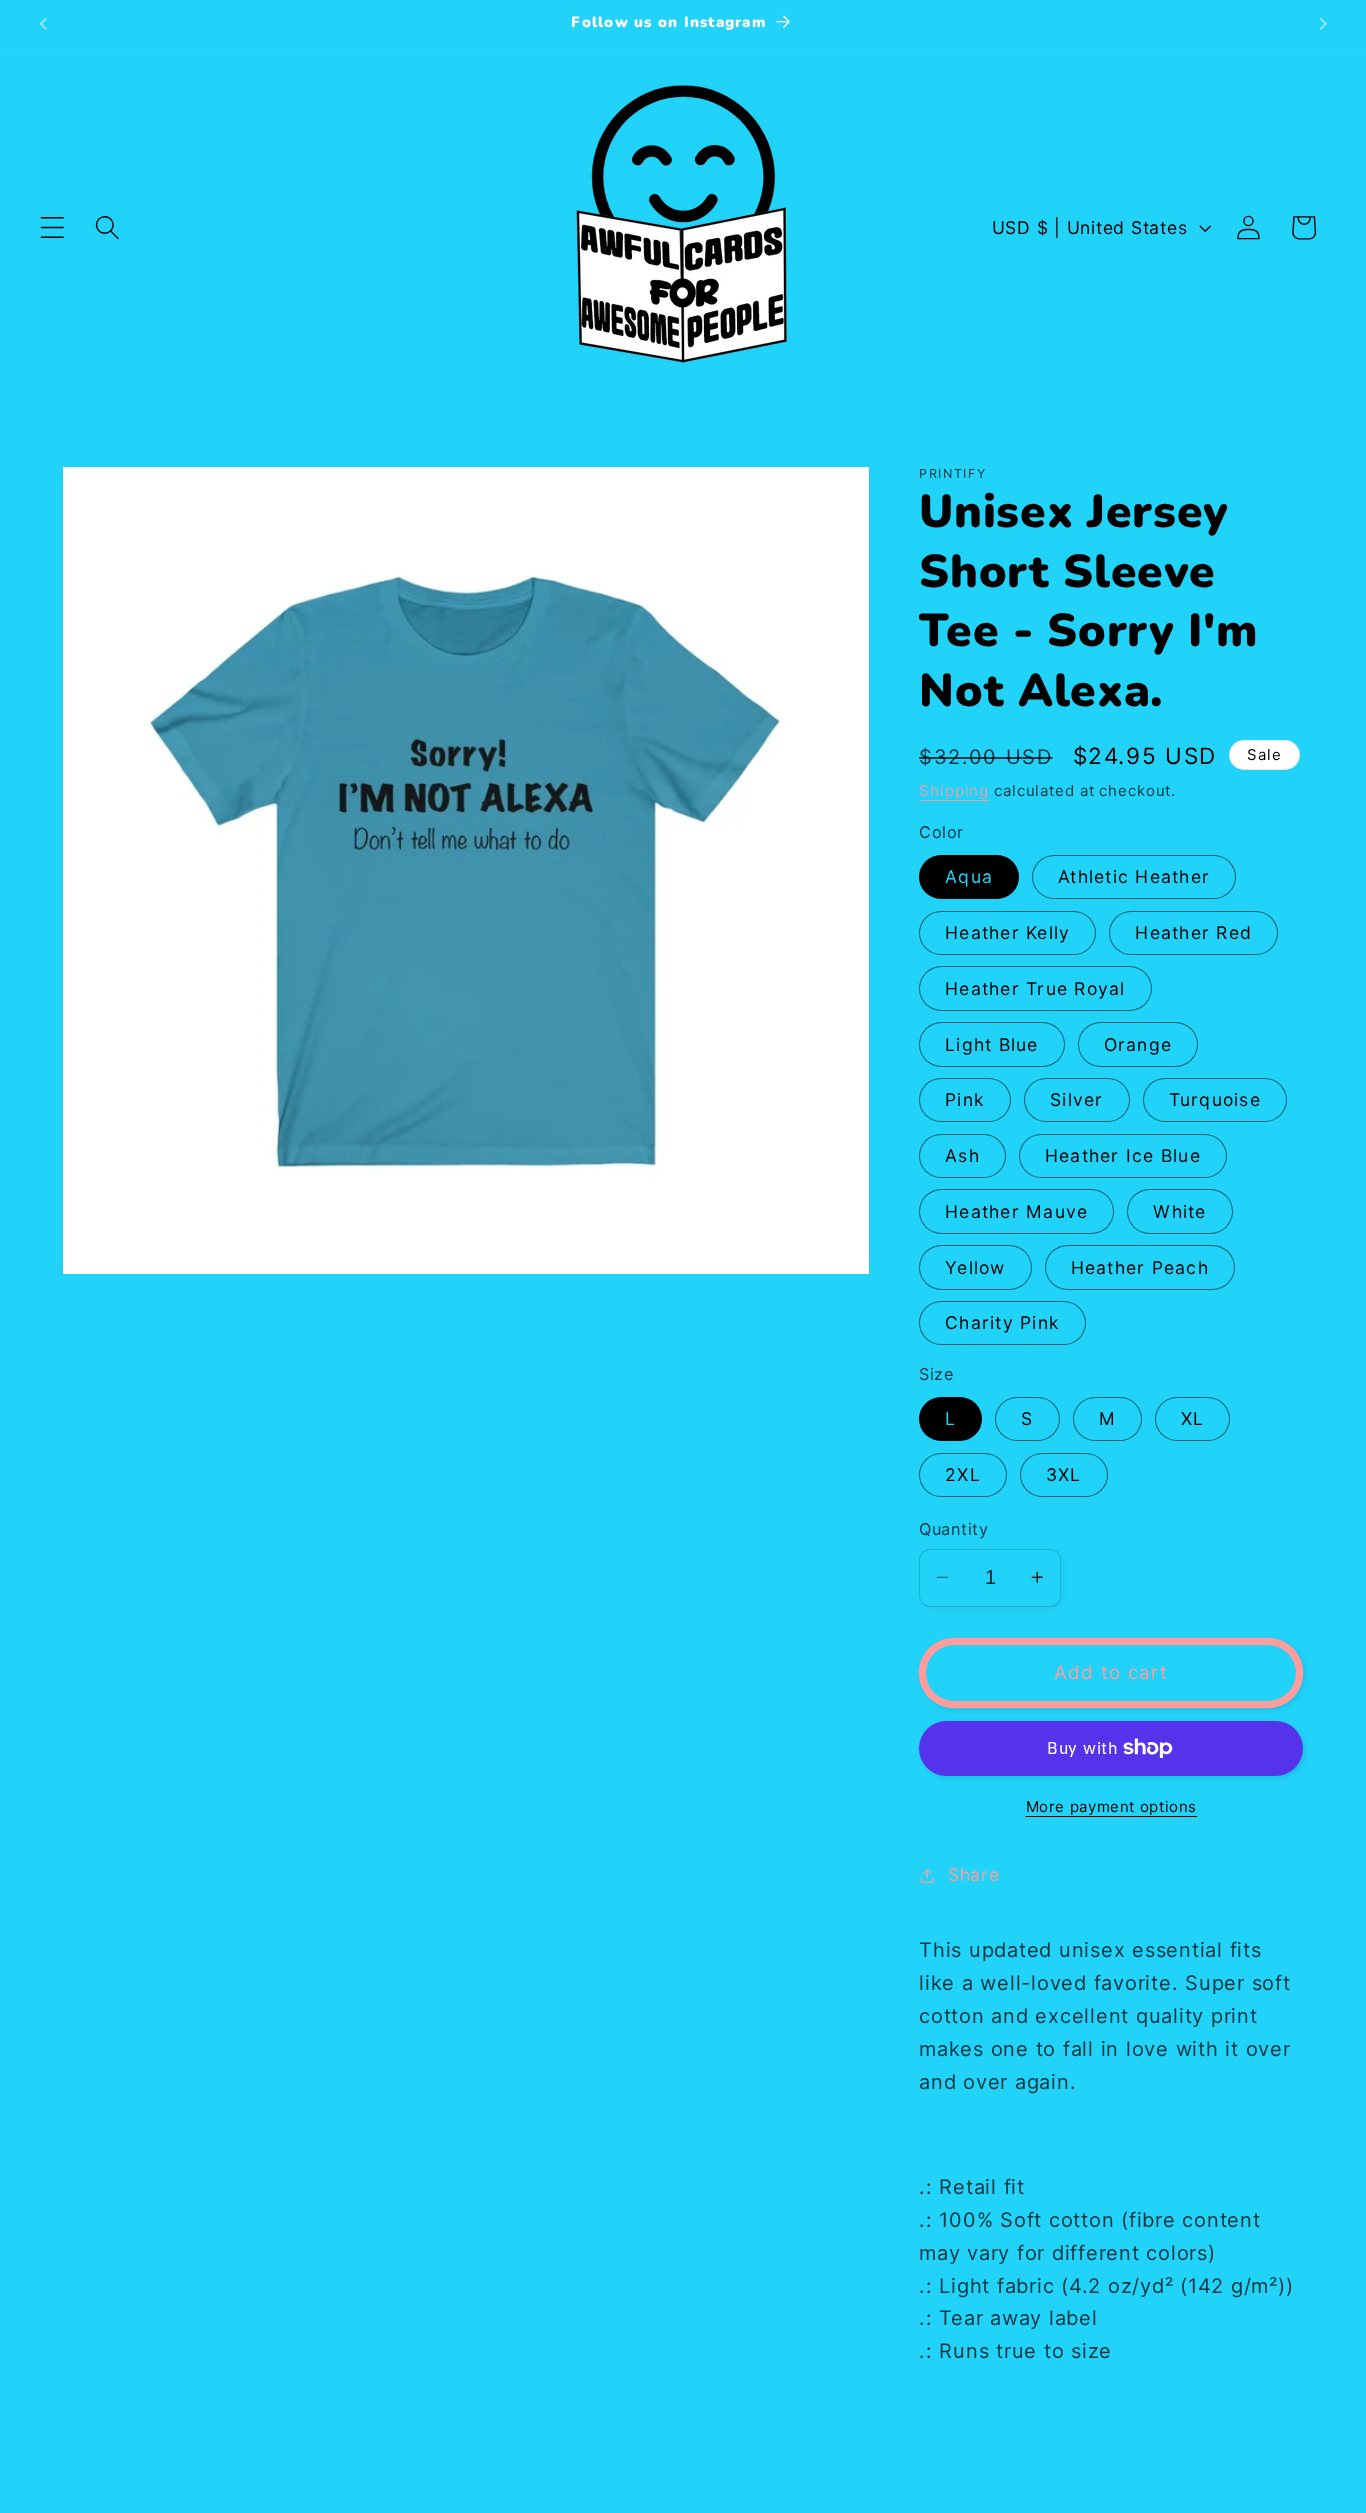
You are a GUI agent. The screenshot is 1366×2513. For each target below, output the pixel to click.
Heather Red (1193, 932)
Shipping (954, 790)
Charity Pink (1002, 1322)
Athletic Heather (1134, 876)
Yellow (975, 1267)
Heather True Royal (1035, 988)
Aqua (969, 876)
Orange (1138, 1044)
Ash (962, 1155)
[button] (52, 227)
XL (1193, 1418)
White (1179, 1211)
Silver (1077, 1099)
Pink (965, 1099)
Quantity (953, 1529)
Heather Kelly (1007, 932)
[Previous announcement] (43, 24)
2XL (963, 1474)
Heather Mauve (1016, 1211)
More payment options (1112, 1806)
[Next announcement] (1323, 24)
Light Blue (992, 1044)
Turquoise (1215, 1099)
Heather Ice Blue (1123, 1155)
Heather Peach (1140, 1267)
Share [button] (974, 1874)
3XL (1064, 1474)
